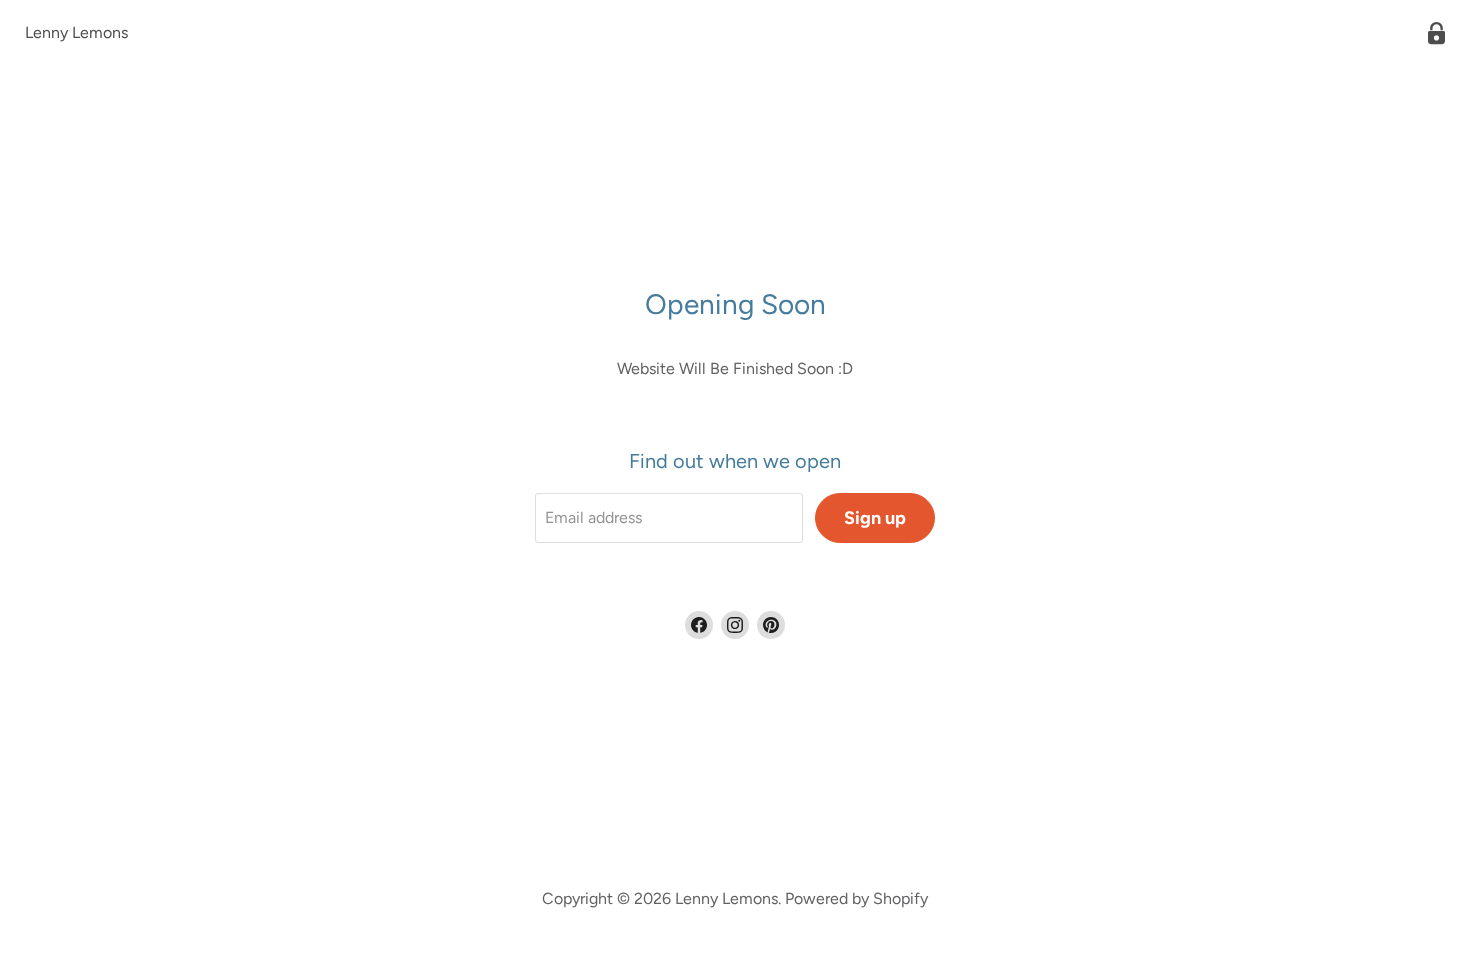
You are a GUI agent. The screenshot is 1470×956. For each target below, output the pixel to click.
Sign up (875, 518)
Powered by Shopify (856, 898)
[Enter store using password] (1436, 33)
